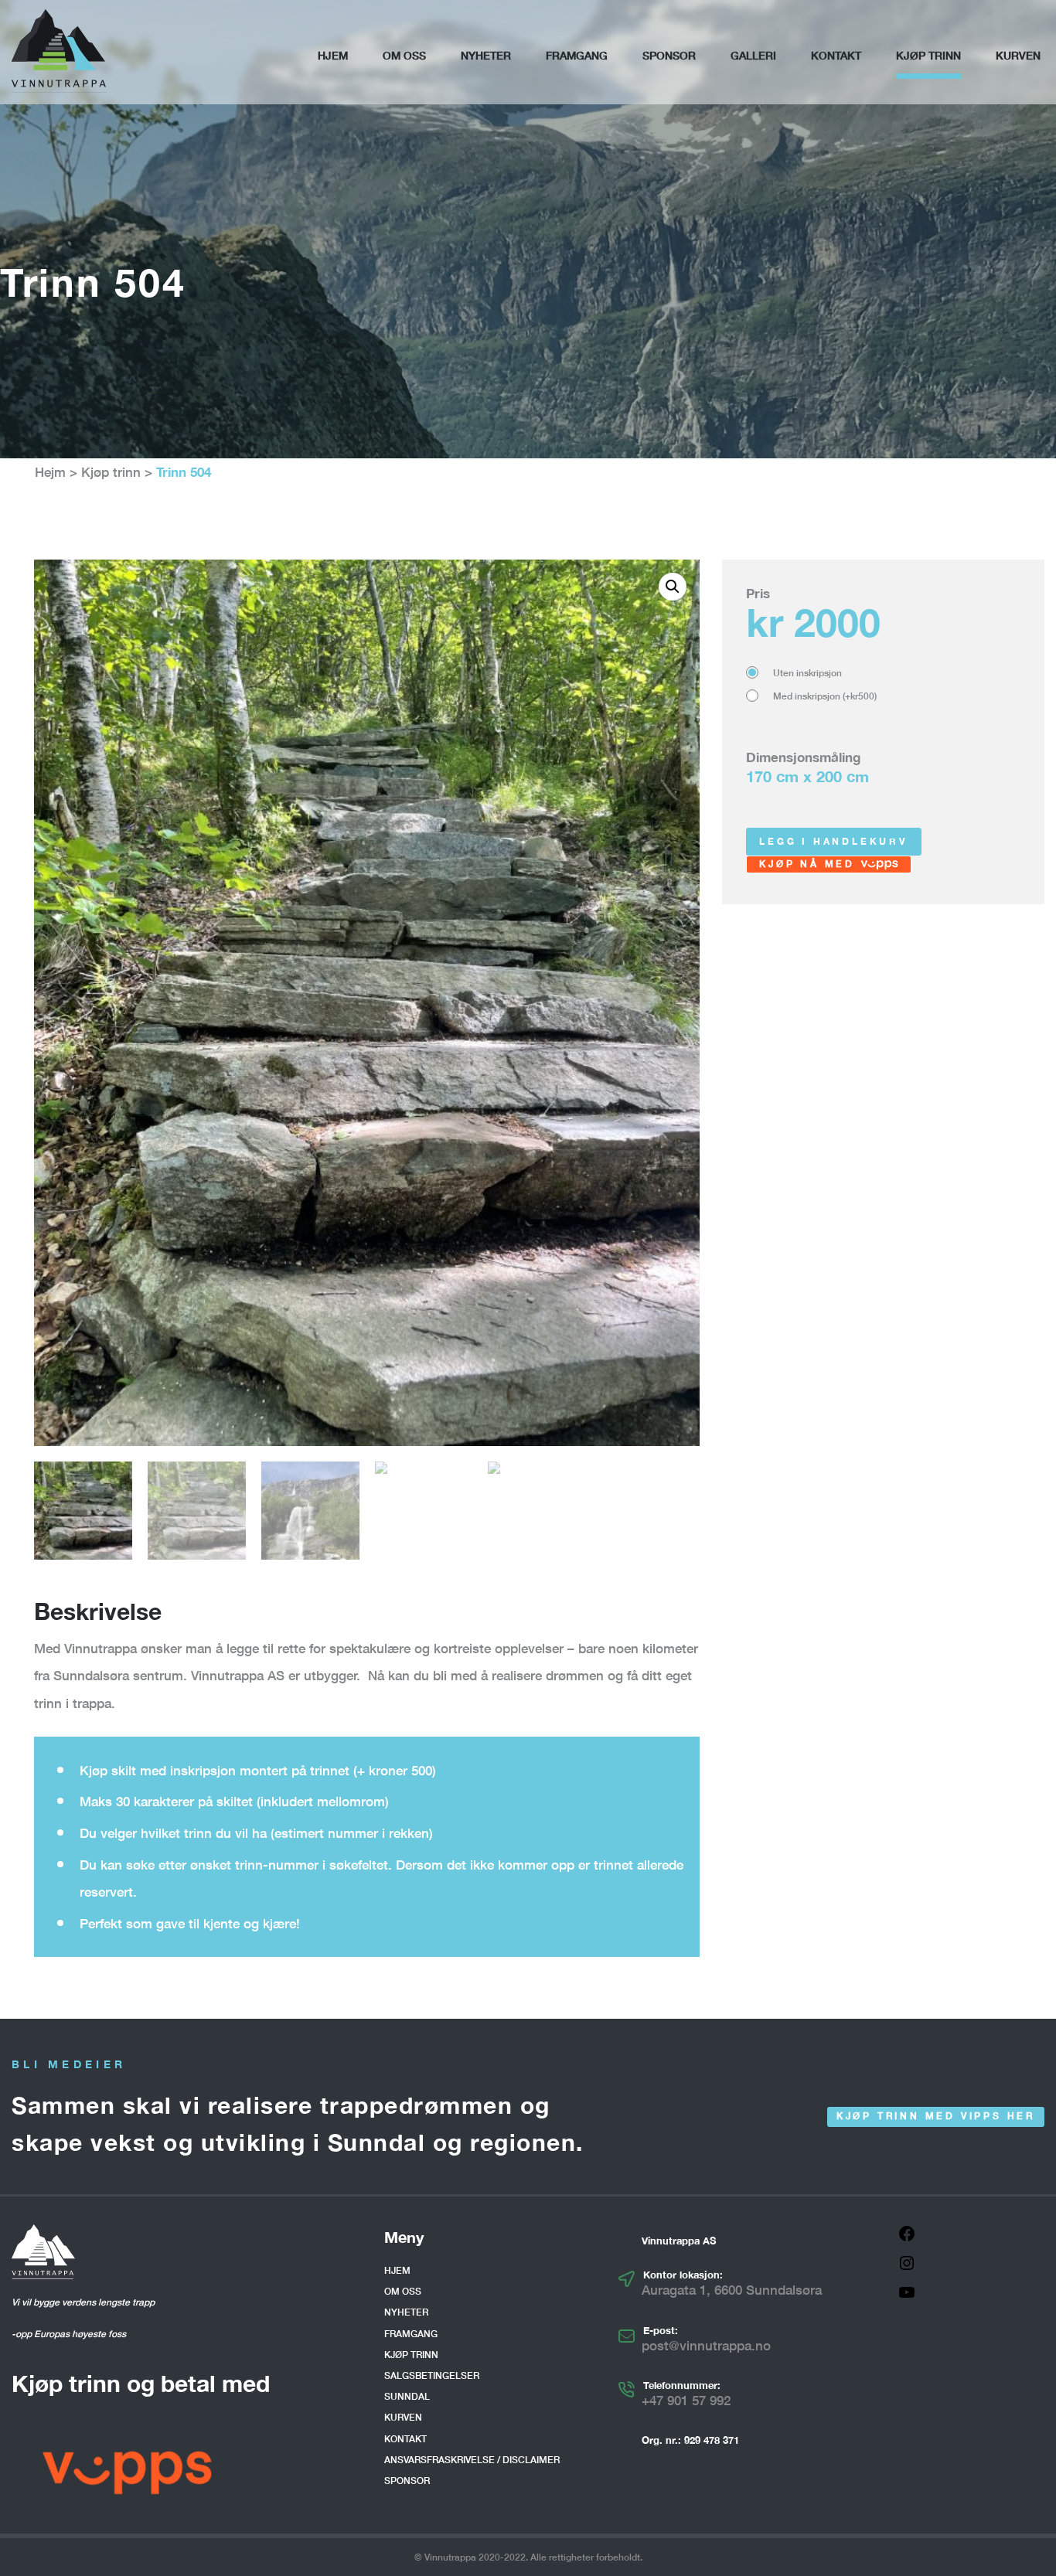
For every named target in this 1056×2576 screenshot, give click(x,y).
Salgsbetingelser (432, 2375)
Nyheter (486, 55)
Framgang (577, 55)
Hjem (333, 55)
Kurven (1018, 55)
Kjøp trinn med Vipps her (936, 2116)
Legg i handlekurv (834, 841)
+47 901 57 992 (686, 2400)
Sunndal (407, 2396)
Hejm (50, 472)
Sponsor (669, 55)
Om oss (404, 55)
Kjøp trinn (928, 55)
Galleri (753, 55)
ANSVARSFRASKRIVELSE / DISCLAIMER (472, 2460)
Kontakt (836, 55)
